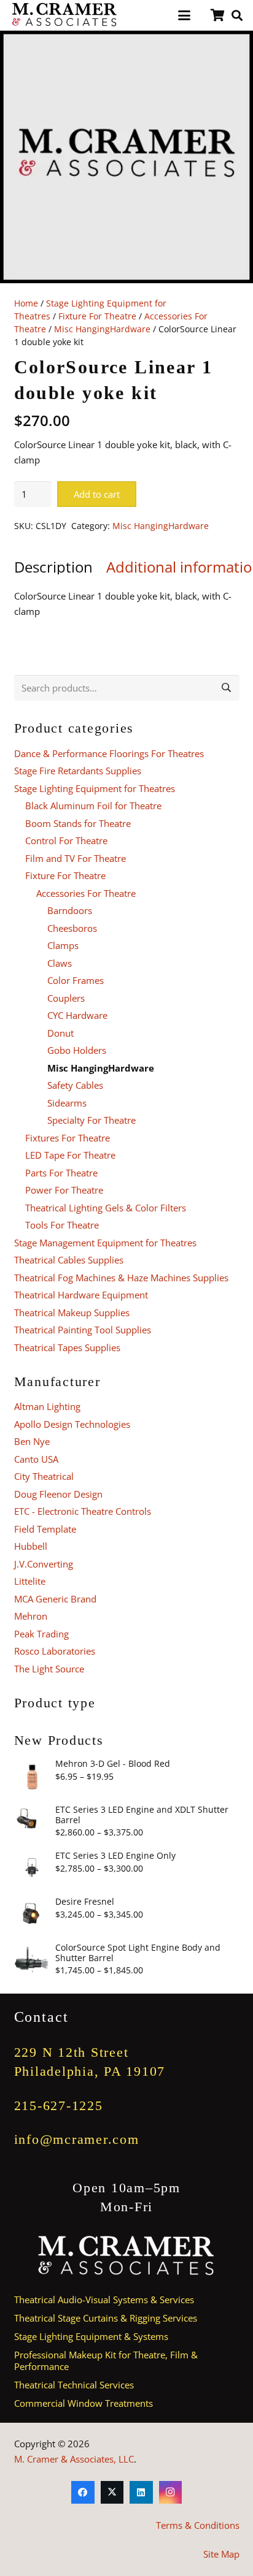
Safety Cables (75, 1085)
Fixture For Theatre (97, 316)
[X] (112, 2493)
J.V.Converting (44, 1564)
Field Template (45, 1529)
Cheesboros (72, 928)
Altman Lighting (47, 1406)
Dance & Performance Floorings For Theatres (109, 753)
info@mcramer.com (77, 2139)
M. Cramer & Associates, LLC (74, 2459)
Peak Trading (41, 1634)
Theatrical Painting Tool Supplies (83, 1330)
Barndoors (70, 910)
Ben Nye (32, 1441)
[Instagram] (171, 2493)
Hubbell (31, 1546)
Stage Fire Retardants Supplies (78, 771)
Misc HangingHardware (102, 329)
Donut (60, 1033)
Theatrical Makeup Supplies (72, 1313)
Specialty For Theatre (91, 1120)
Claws (60, 963)
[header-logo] (65, 15)
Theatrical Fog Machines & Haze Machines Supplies (121, 1278)
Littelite (30, 1581)
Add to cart (97, 494)
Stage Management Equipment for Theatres (105, 1243)
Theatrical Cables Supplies (69, 1260)
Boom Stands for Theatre (78, 823)
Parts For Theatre (61, 1173)
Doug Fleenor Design (58, 1494)
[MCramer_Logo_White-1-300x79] (127, 2256)
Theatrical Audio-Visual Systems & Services (104, 2300)
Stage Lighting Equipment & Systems (91, 2336)
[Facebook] (83, 2493)
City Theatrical (44, 1476)
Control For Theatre (66, 840)
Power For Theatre (64, 1190)
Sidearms (67, 1103)
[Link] (218, 15)
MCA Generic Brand (55, 1599)
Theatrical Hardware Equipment (81, 1295)
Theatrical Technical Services (74, 2385)
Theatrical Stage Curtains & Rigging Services (106, 2318)
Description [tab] (53, 567)
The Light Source (49, 1669)
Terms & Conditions (198, 2525)
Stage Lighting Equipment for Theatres (95, 788)
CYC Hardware (77, 1015)
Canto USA (36, 1459)
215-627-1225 (59, 2105)
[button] (184, 15)
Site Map (221, 2554)
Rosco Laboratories (55, 1651)
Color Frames (76, 980)
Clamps (63, 945)
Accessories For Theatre (86, 893)
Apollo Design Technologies (72, 1424)
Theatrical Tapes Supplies (67, 1347)
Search (227, 688)
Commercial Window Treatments (84, 2403)
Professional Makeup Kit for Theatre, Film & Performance (106, 2361)
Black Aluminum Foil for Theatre (93, 806)
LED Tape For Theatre (70, 1155)
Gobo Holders (77, 1050)
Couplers (66, 998)
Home (26, 303)
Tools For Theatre (62, 1225)
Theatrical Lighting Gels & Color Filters (106, 1208)
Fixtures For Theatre (68, 1138)
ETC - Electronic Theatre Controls (83, 1511)
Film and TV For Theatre (76, 858)
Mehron (31, 1616)
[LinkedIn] (141, 2493)
